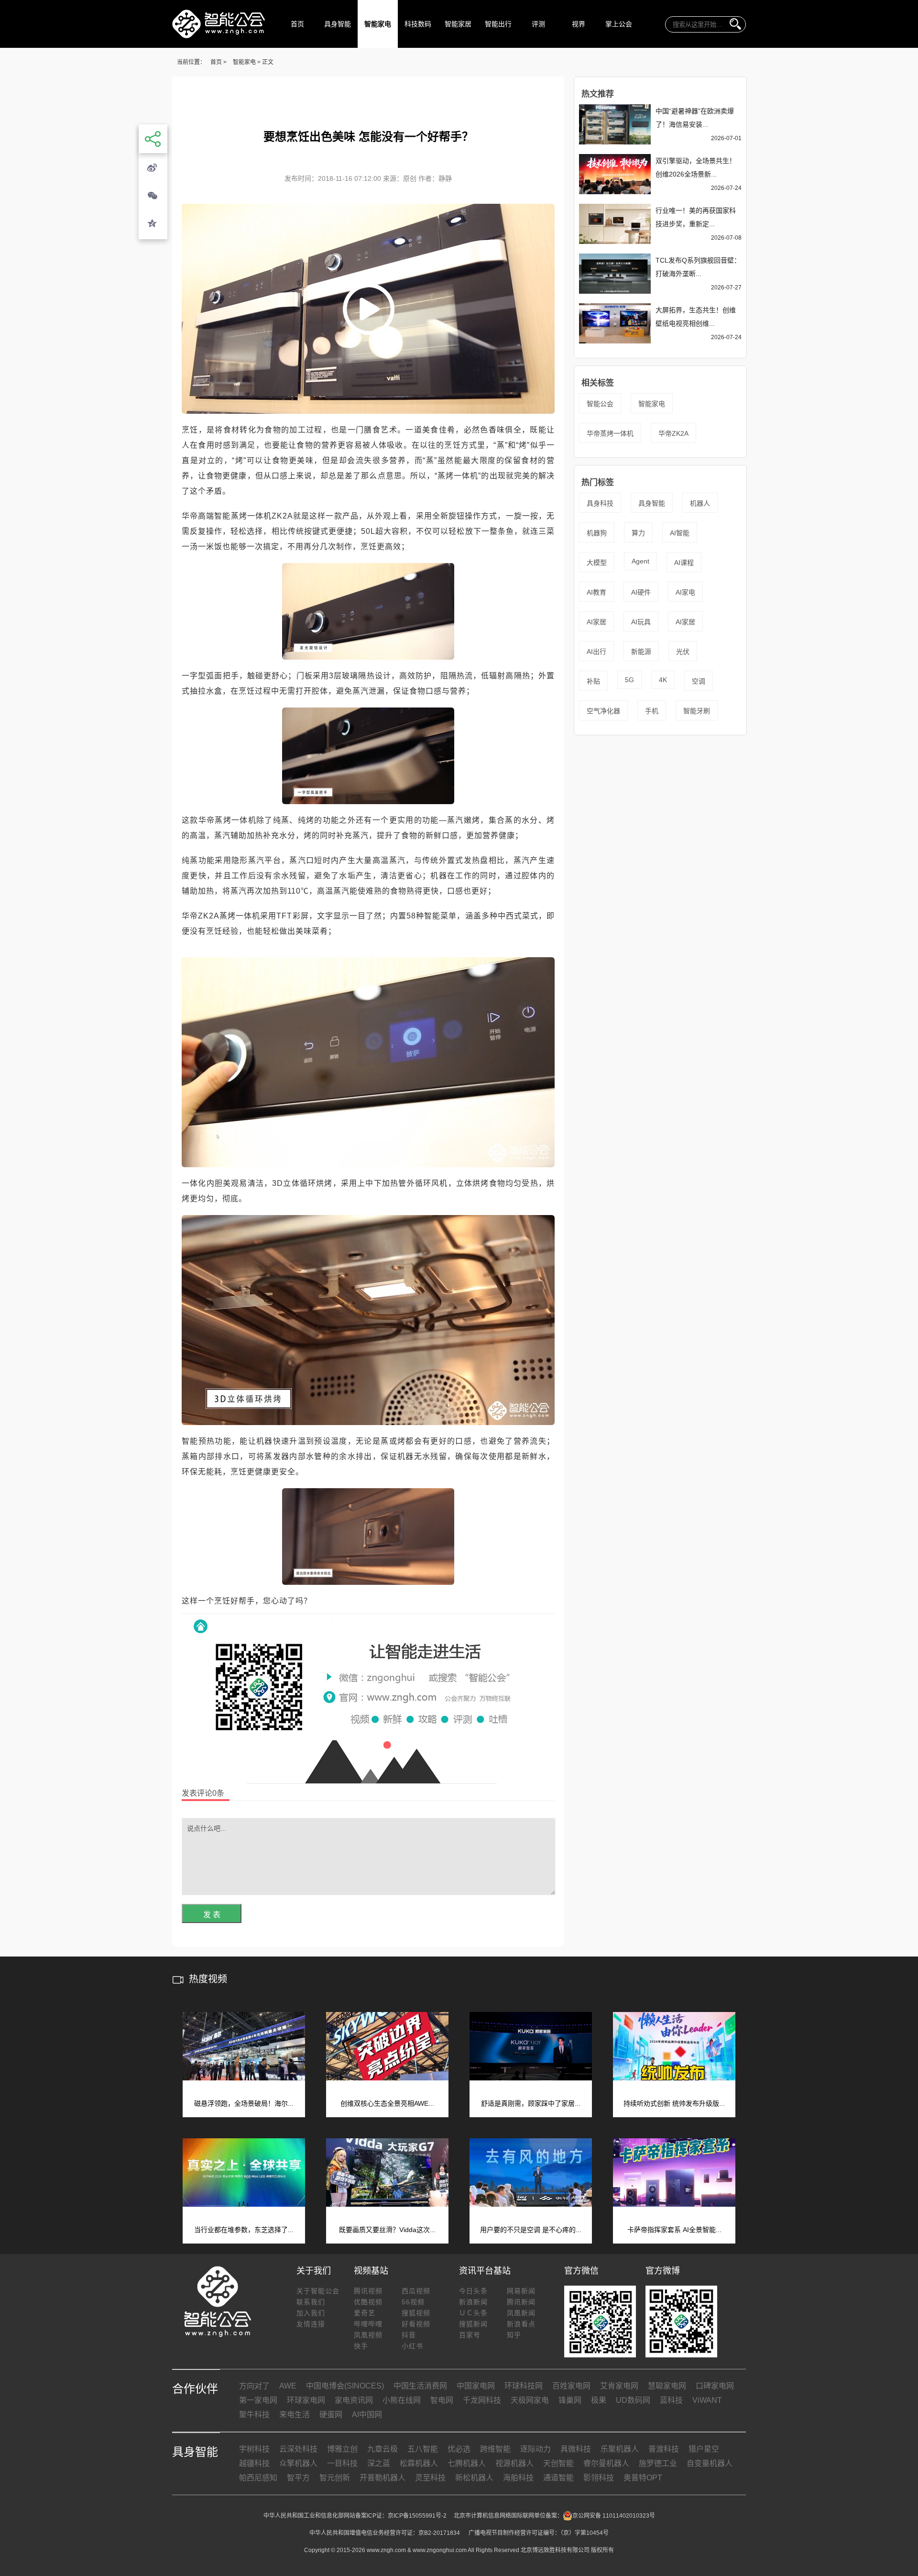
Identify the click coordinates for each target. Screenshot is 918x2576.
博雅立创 (342, 2449)
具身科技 (600, 503)
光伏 (683, 652)
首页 (297, 24)
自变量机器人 (710, 2463)
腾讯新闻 (521, 2302)
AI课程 (684, 563)
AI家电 (685, 592)
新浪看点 (521, 2324)
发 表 (212, 1915)
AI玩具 (641, 622)
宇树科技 (254, 2449)
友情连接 (311, 2324)
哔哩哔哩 (368, 2324)
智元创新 (335, 2478)
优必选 (459, 2449)
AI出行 (596, 652)
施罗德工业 (658, 2463)
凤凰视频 (368, 2335)
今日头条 (473, 2291)
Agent (640, 561)
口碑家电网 (715, 2386)
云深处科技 (298, 2449)
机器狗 (597, 533)
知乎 (514, 2335)
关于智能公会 (318, 2291)
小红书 (412, 2346)
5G (629, 680)
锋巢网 (570, 2400)
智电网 (442, 2400)
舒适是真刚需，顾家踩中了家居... (531, 2103)
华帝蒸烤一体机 (610, 433)
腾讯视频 (368, 2291)
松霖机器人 (419, 2463)
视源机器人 (514, 2463)
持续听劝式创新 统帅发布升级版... (674, 2103)
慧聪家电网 (667, 2386)
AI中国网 (367, 2415)
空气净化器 (603, 711)
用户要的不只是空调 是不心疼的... (531, 2230)
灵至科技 (430, 2478)
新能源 (641, 652)
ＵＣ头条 (473, 2313)
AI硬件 (641, 592)
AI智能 (680, 533)
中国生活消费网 (420, 2386)
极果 (599, 2400)
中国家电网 (476, 2386)
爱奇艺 (365, 2313)
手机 (652, 711)
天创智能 (558, 2463)
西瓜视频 (416, 2291)
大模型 (597, 563)
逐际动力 (535, 2449)
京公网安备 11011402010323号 (614, 2516)
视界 (579, 24)
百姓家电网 (571, 2386)
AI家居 (596, 622)
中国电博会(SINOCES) (345, 2386)
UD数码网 (633, 2400)
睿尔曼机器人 (606, 2463)
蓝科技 (671, 2400)
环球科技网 (524, 2386)
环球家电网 (306, 2400)
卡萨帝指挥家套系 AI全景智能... (674, 2230)
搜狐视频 (416, 2313)
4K (663, 680)
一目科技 (342, 2463)
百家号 (470, 2335)
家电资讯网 (354, 2400)
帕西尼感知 (258, 2478)
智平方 (298, 2478)
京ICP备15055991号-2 (417, 2516)
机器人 (700, 503)
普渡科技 (664, 2449)
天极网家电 (530, 2400)
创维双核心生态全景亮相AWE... (387, 2103)
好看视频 (416, 2324)
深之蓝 (379, 2463)
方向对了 (254, 2386)
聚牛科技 (254, 2415)
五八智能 (423, 2449)
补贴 (593, 681)
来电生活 (295, 2415)
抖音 (409, 2335)
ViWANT (707, 2400)
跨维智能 (495, 2449)
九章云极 (382, 2449)
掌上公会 (619, 24)
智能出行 (498, 24)
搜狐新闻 (473, 2324)
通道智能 (558, 2478)
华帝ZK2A (673, 433)
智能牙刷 (697, 711)
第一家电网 (258, 2400)
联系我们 (311, 2302)
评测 (538, 24)
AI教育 (596, 592)
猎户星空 (704, 2449)
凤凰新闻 (521, 2313)
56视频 (413, 2302)
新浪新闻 (473, 2302)
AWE (288, 2386)
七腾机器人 (467, 2463)
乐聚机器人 (620, 2449)
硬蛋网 (331, 2415)
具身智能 (338, 24)
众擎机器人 (298, 2463)
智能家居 (458, 24)
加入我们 (311, 2313)
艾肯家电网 (619, 2386)
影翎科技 (599, 2478)
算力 (638, 533)
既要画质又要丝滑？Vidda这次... (387, 2230)
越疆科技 (254, 2463)
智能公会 (600, 404)
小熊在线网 (402, 2400)
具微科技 (576, 2449)
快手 (361, 2346)
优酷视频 (368, 2302)
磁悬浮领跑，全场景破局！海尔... (244, 2103)
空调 (699, 681)
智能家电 (378, 24)
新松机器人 (474, 2478)
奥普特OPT (643, 2478)
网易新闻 (521, 2291)
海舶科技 (518, 2478)
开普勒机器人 (382, 2478)
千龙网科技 (482, 2400)
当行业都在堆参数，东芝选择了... (244, 2230)
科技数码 (418, 24)
